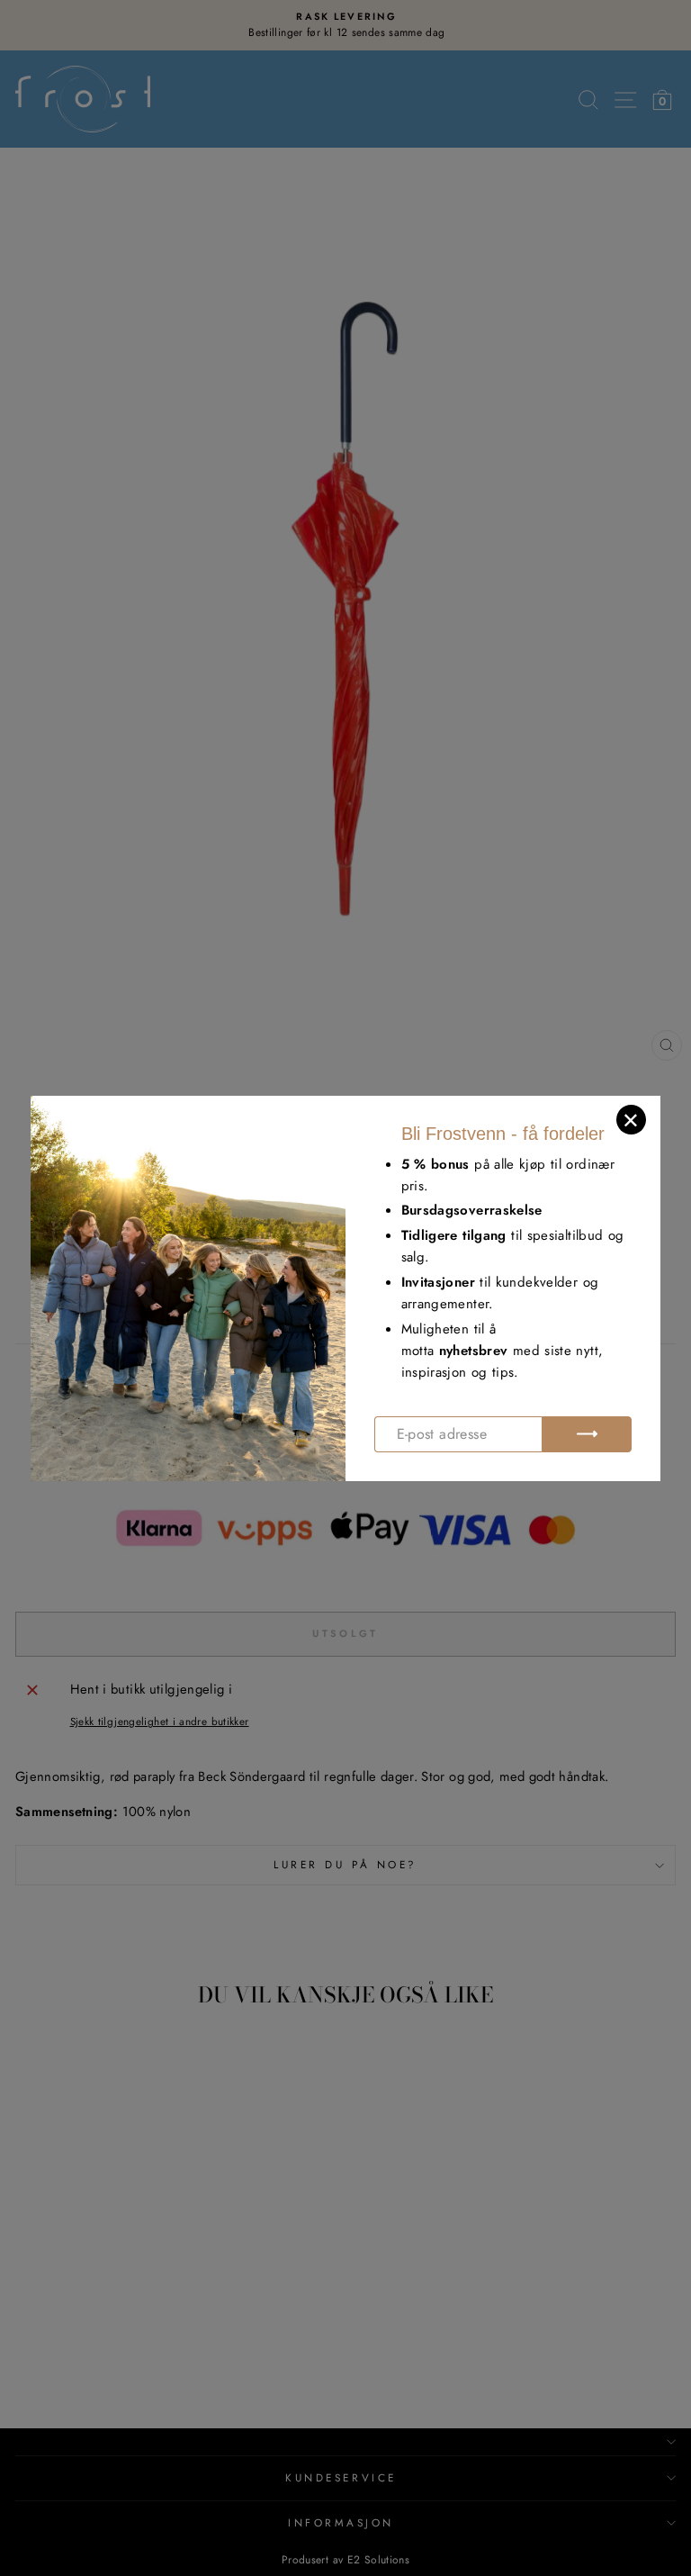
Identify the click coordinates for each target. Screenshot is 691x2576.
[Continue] (587, 1434)
